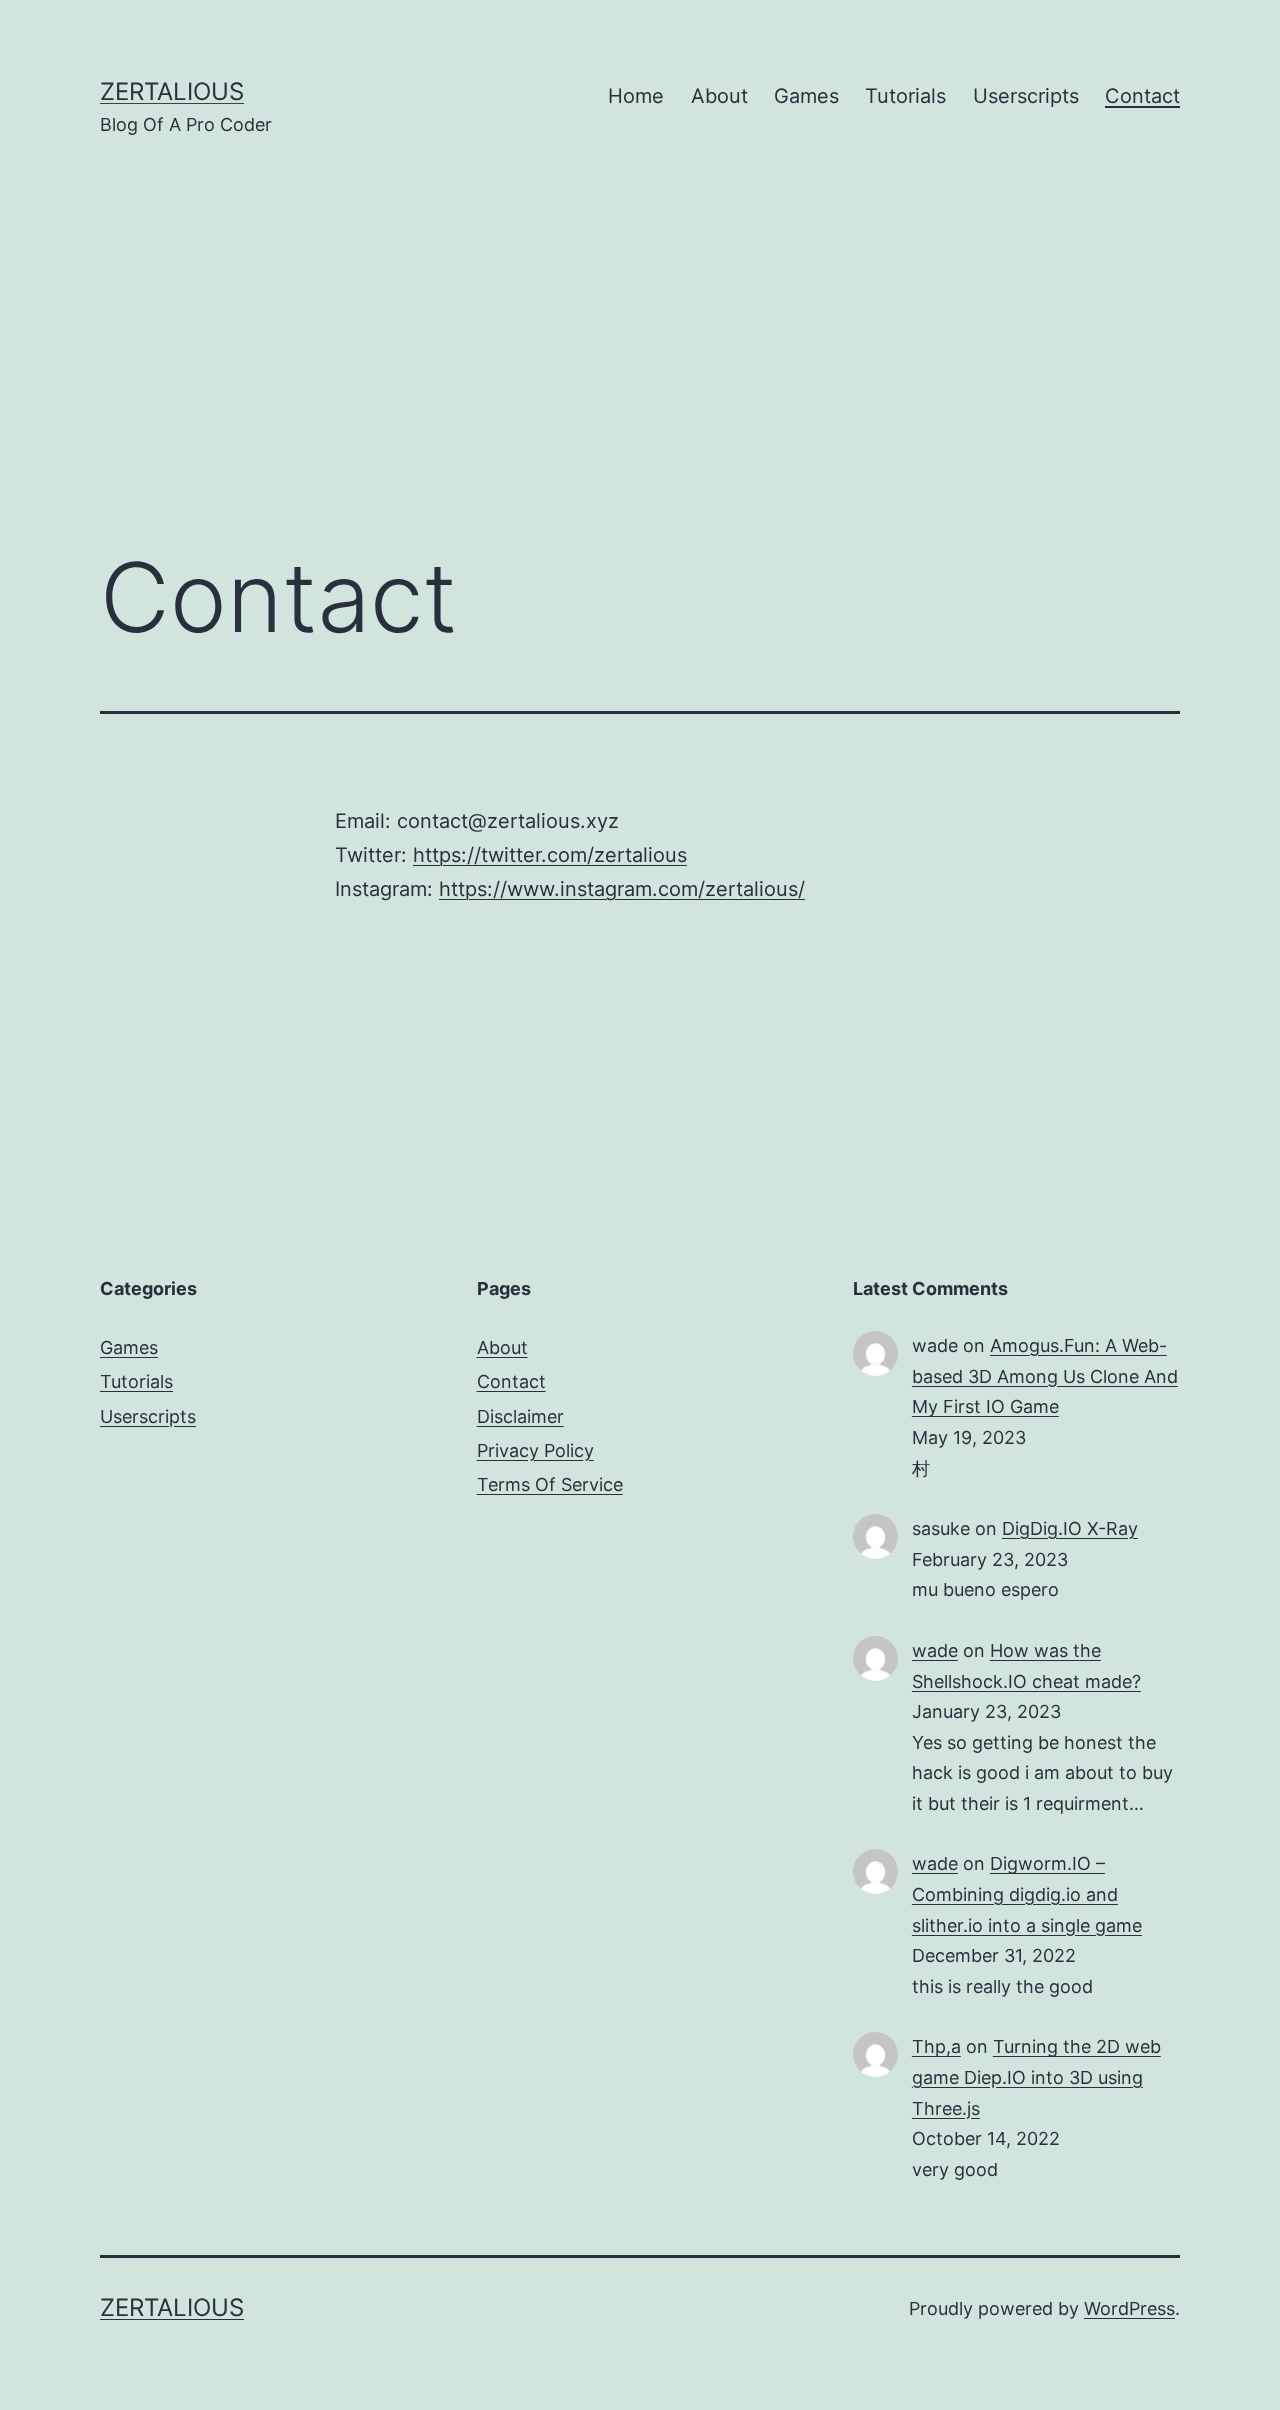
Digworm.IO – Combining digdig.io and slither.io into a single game (1027, 1894)
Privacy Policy (535, 1450)
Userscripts (1026, 96)
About (719, 96)
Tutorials (905, 96)
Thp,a (936, 2046)
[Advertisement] (640, 315)
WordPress (1129, 2308)
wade (935, 1650)
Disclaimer (520, 1416)
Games (806, 96)
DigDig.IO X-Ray (1070, 1528)
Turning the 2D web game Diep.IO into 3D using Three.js (1036, 2077)
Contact (1142, 96)
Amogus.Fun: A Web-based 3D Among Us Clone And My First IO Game (1045, 1376)
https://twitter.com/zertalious (550, 855)
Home (636, 96)
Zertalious (172, 91)
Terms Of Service (550, 1484)
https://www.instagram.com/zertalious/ (622, 889)
